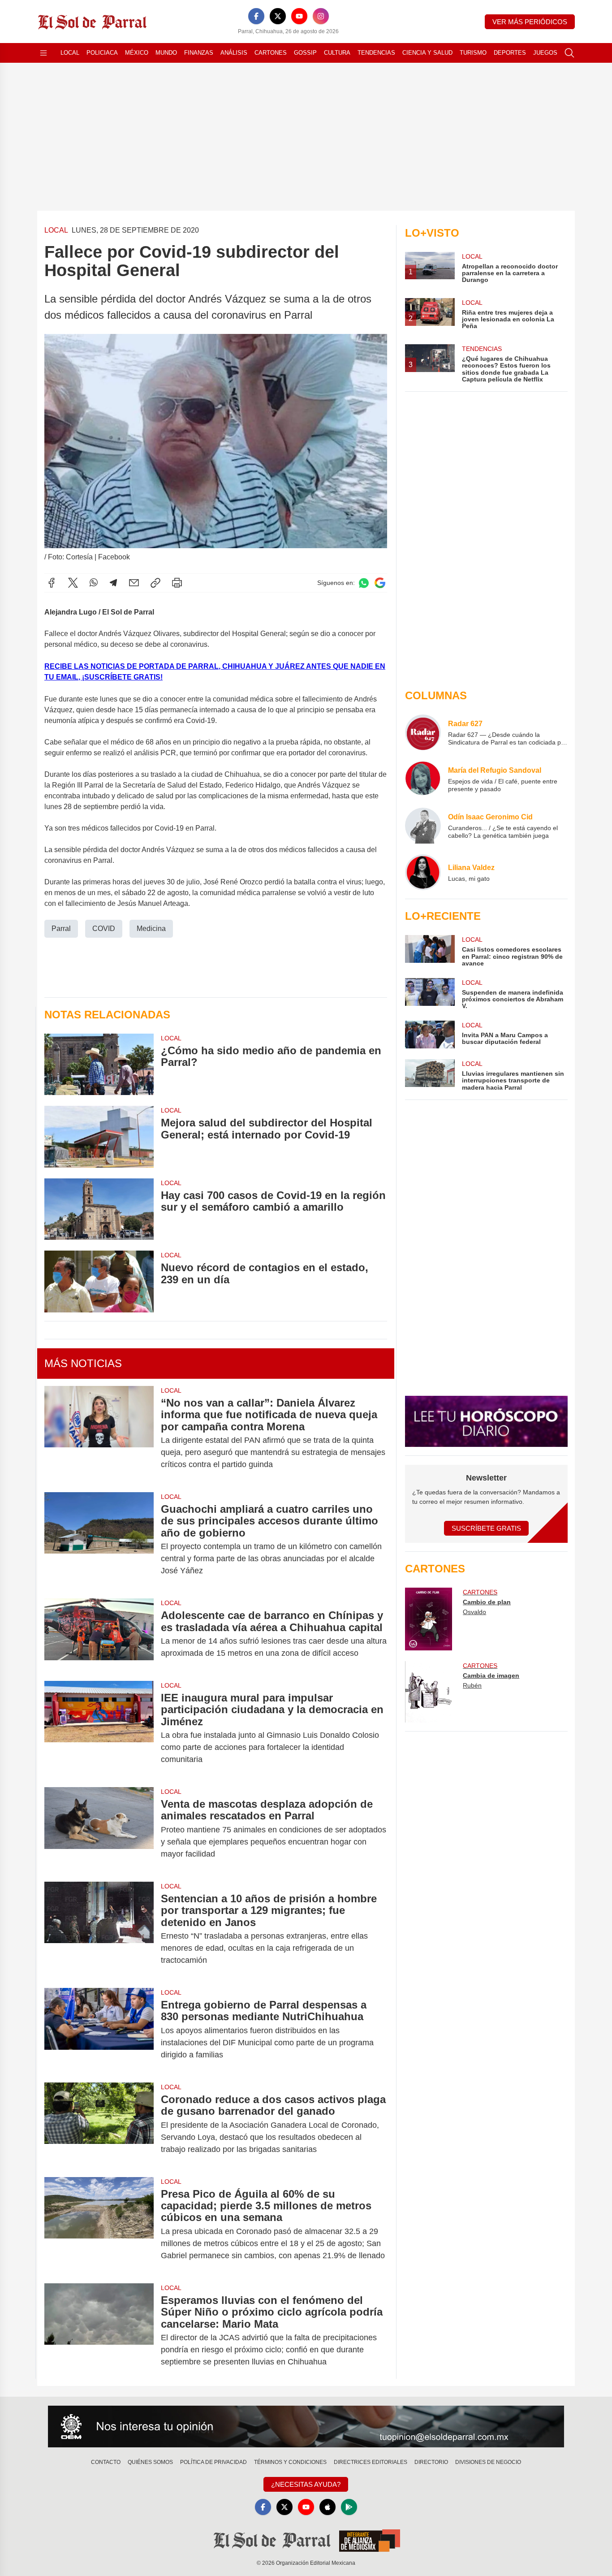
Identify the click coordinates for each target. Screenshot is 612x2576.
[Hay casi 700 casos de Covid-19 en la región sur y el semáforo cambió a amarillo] (99, 1209)
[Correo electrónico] (134, 583)
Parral (61, 929)
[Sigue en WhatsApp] (364, 583)
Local (70, 53)
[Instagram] (321, 16)
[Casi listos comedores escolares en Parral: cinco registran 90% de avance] (430, 951)
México (137, 53)
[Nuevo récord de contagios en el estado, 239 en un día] (99, 1281)
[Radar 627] (423, 732)
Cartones (271, 53)
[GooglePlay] (349, 2507)
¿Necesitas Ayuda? (306, 2484)
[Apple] (328, 2507)
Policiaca (102, 53)
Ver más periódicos (530, 22)
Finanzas (199, 53)
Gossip (305, 53)
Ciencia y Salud (427, 53)
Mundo (166, 53)
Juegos (545, 53)
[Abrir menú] (43, 53)
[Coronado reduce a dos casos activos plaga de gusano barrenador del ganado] (99, 2124)
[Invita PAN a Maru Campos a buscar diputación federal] (430, 1035)
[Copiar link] (155, 583)
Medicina (151, 929)
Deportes (510, 53)
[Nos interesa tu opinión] (306, 2427)
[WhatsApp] (94, 583)
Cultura (337, 53)
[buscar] (569, 53)
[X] (278, 16)
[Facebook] (256, 16)
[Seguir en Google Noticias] (380, 583)
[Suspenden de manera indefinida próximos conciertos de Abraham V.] (430, 994)
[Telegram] (113, 583)
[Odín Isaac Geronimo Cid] (423, 826)
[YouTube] (299, 16)
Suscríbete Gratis (486, 1528)
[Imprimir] (177, 583)
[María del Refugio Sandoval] (423, 779)
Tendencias (376, 53)
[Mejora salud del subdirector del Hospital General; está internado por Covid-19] (99, 1136)
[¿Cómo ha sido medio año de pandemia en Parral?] (99, 1064)
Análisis (234, 53)
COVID (104, 929)
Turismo (473, 53)
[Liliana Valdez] (423, 872)
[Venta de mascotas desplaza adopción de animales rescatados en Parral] (99, 1829)
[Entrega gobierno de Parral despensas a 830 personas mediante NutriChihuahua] (99, 2030)
